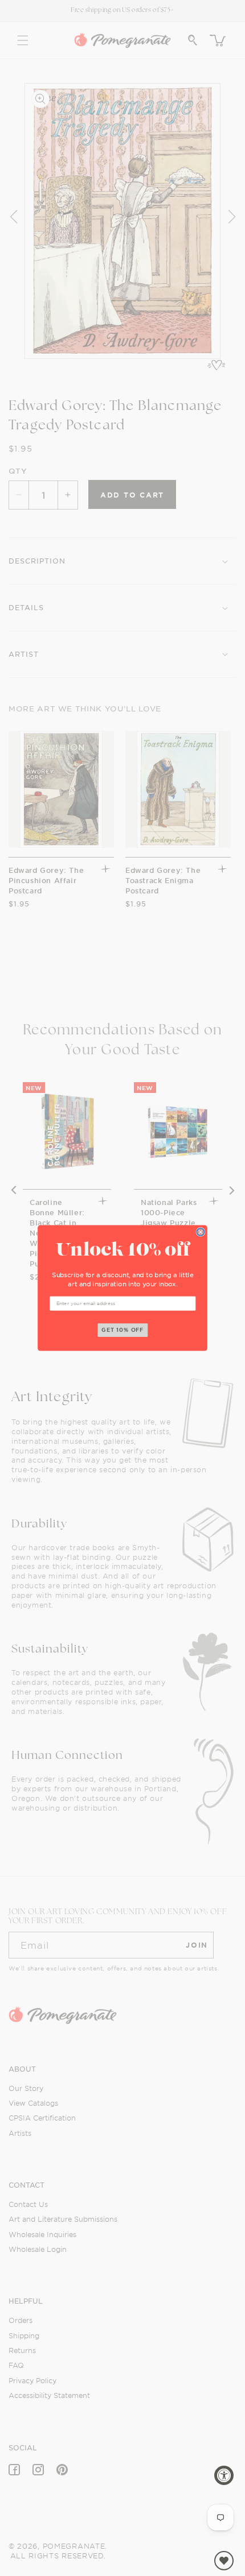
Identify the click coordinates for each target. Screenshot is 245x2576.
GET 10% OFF (123, 1330)
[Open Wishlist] (224, 2561)
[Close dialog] (200, 1232)
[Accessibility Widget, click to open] (224, 2475)
